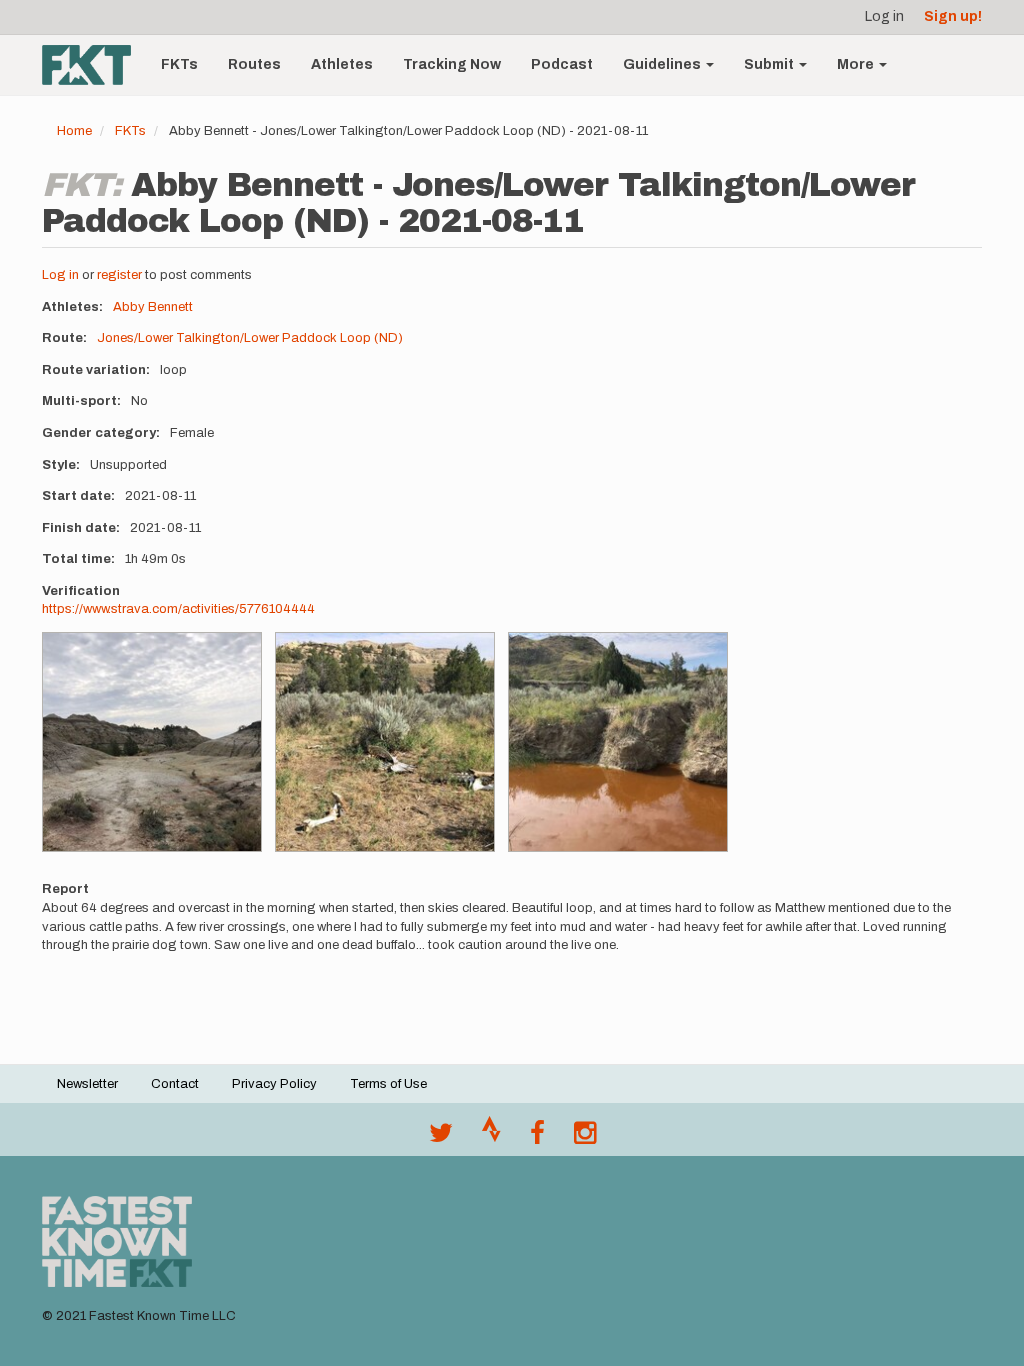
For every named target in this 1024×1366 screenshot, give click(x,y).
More (857, 64)
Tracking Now (452, 64)
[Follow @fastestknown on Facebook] (537, 1138)
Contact (175, 1084)
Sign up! (953, 16)
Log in (884, 16)
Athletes (342, 64)
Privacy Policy (274, 1084)
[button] (152, 742)
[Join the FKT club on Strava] (491, 1138)
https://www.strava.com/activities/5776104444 (178, 609)
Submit (770, 64)
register (119, 275)
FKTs (179, 64)
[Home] (94, 65)
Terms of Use (388, 1084)
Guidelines (663, 64)
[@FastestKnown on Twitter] (441, 1138)
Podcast (562, 64)
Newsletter (87, 1084)
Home (74, 131)
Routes (254, 64)
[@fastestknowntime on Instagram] (585, 1138)
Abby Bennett (153, 307)
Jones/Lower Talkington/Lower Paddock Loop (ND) (250, 338)
